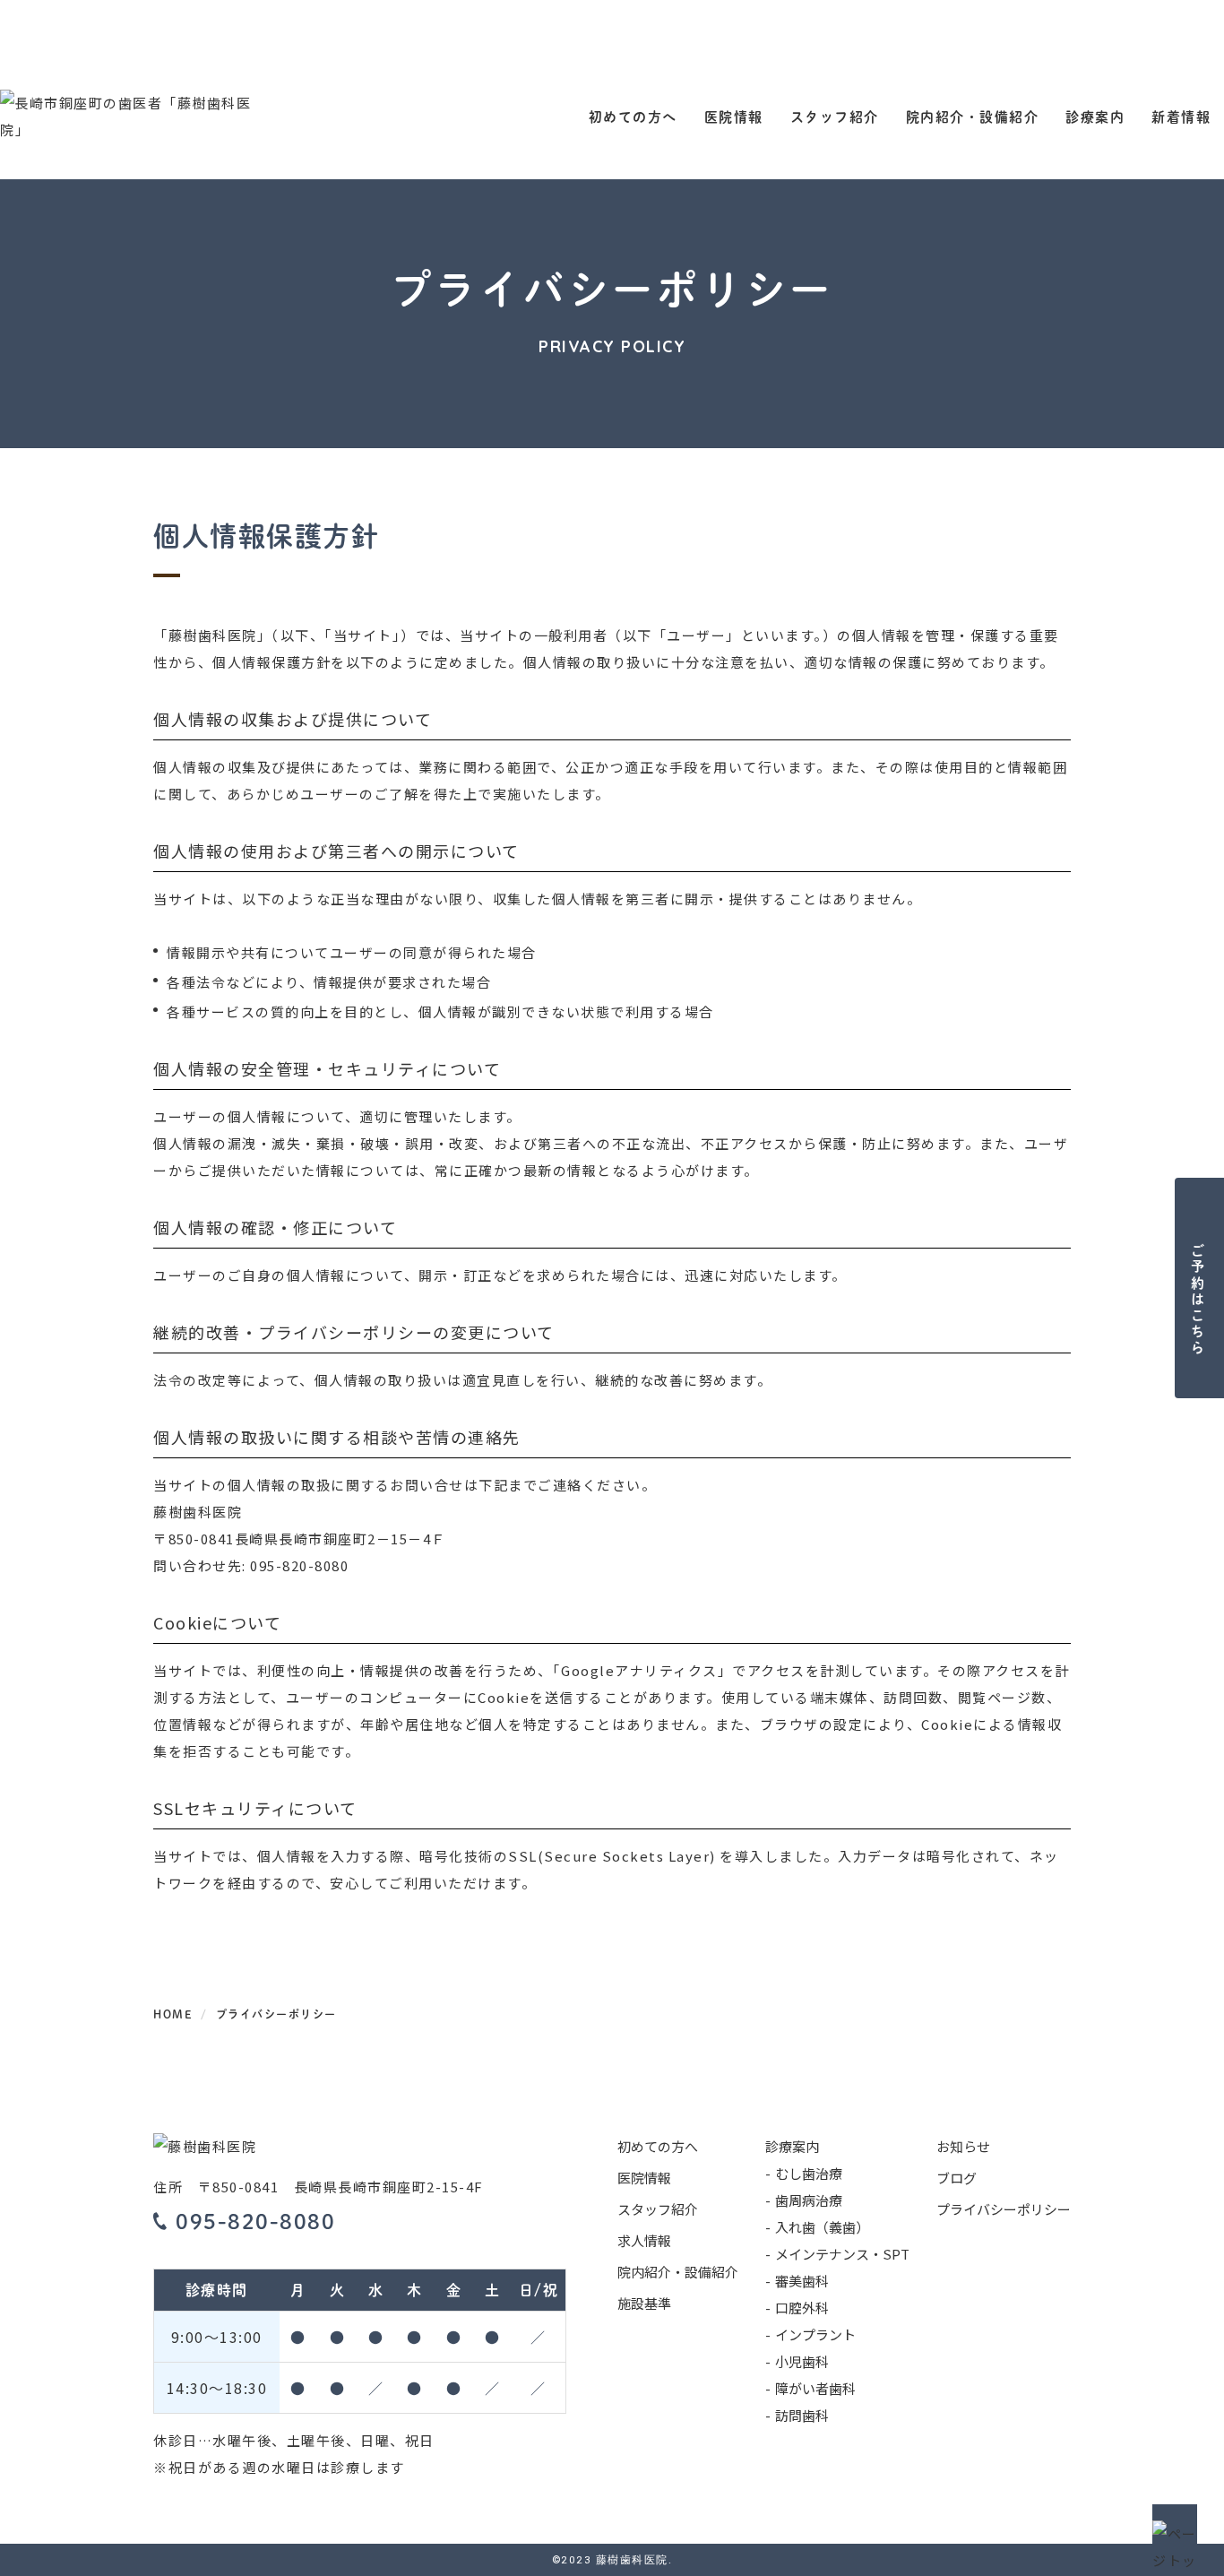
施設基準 (644, 2303)
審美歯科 (802, 2281)
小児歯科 (802, 2361)
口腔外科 (802, 2308)
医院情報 (734, 116)
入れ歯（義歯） (822, 2227)
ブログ (957, 2178)
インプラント (815, 2334)
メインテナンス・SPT (842, 2254)
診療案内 (1095, 116)
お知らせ (963, 2146)
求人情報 (644, 2240)
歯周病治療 (809, 2200)
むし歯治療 (809, 2173)
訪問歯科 (802, 2415)
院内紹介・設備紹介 (973, 116)
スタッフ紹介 (835, 116)
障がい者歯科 (815, 2388)
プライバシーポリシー (1004, 2209)
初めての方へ (633, 116)
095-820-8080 (299, 1565)
